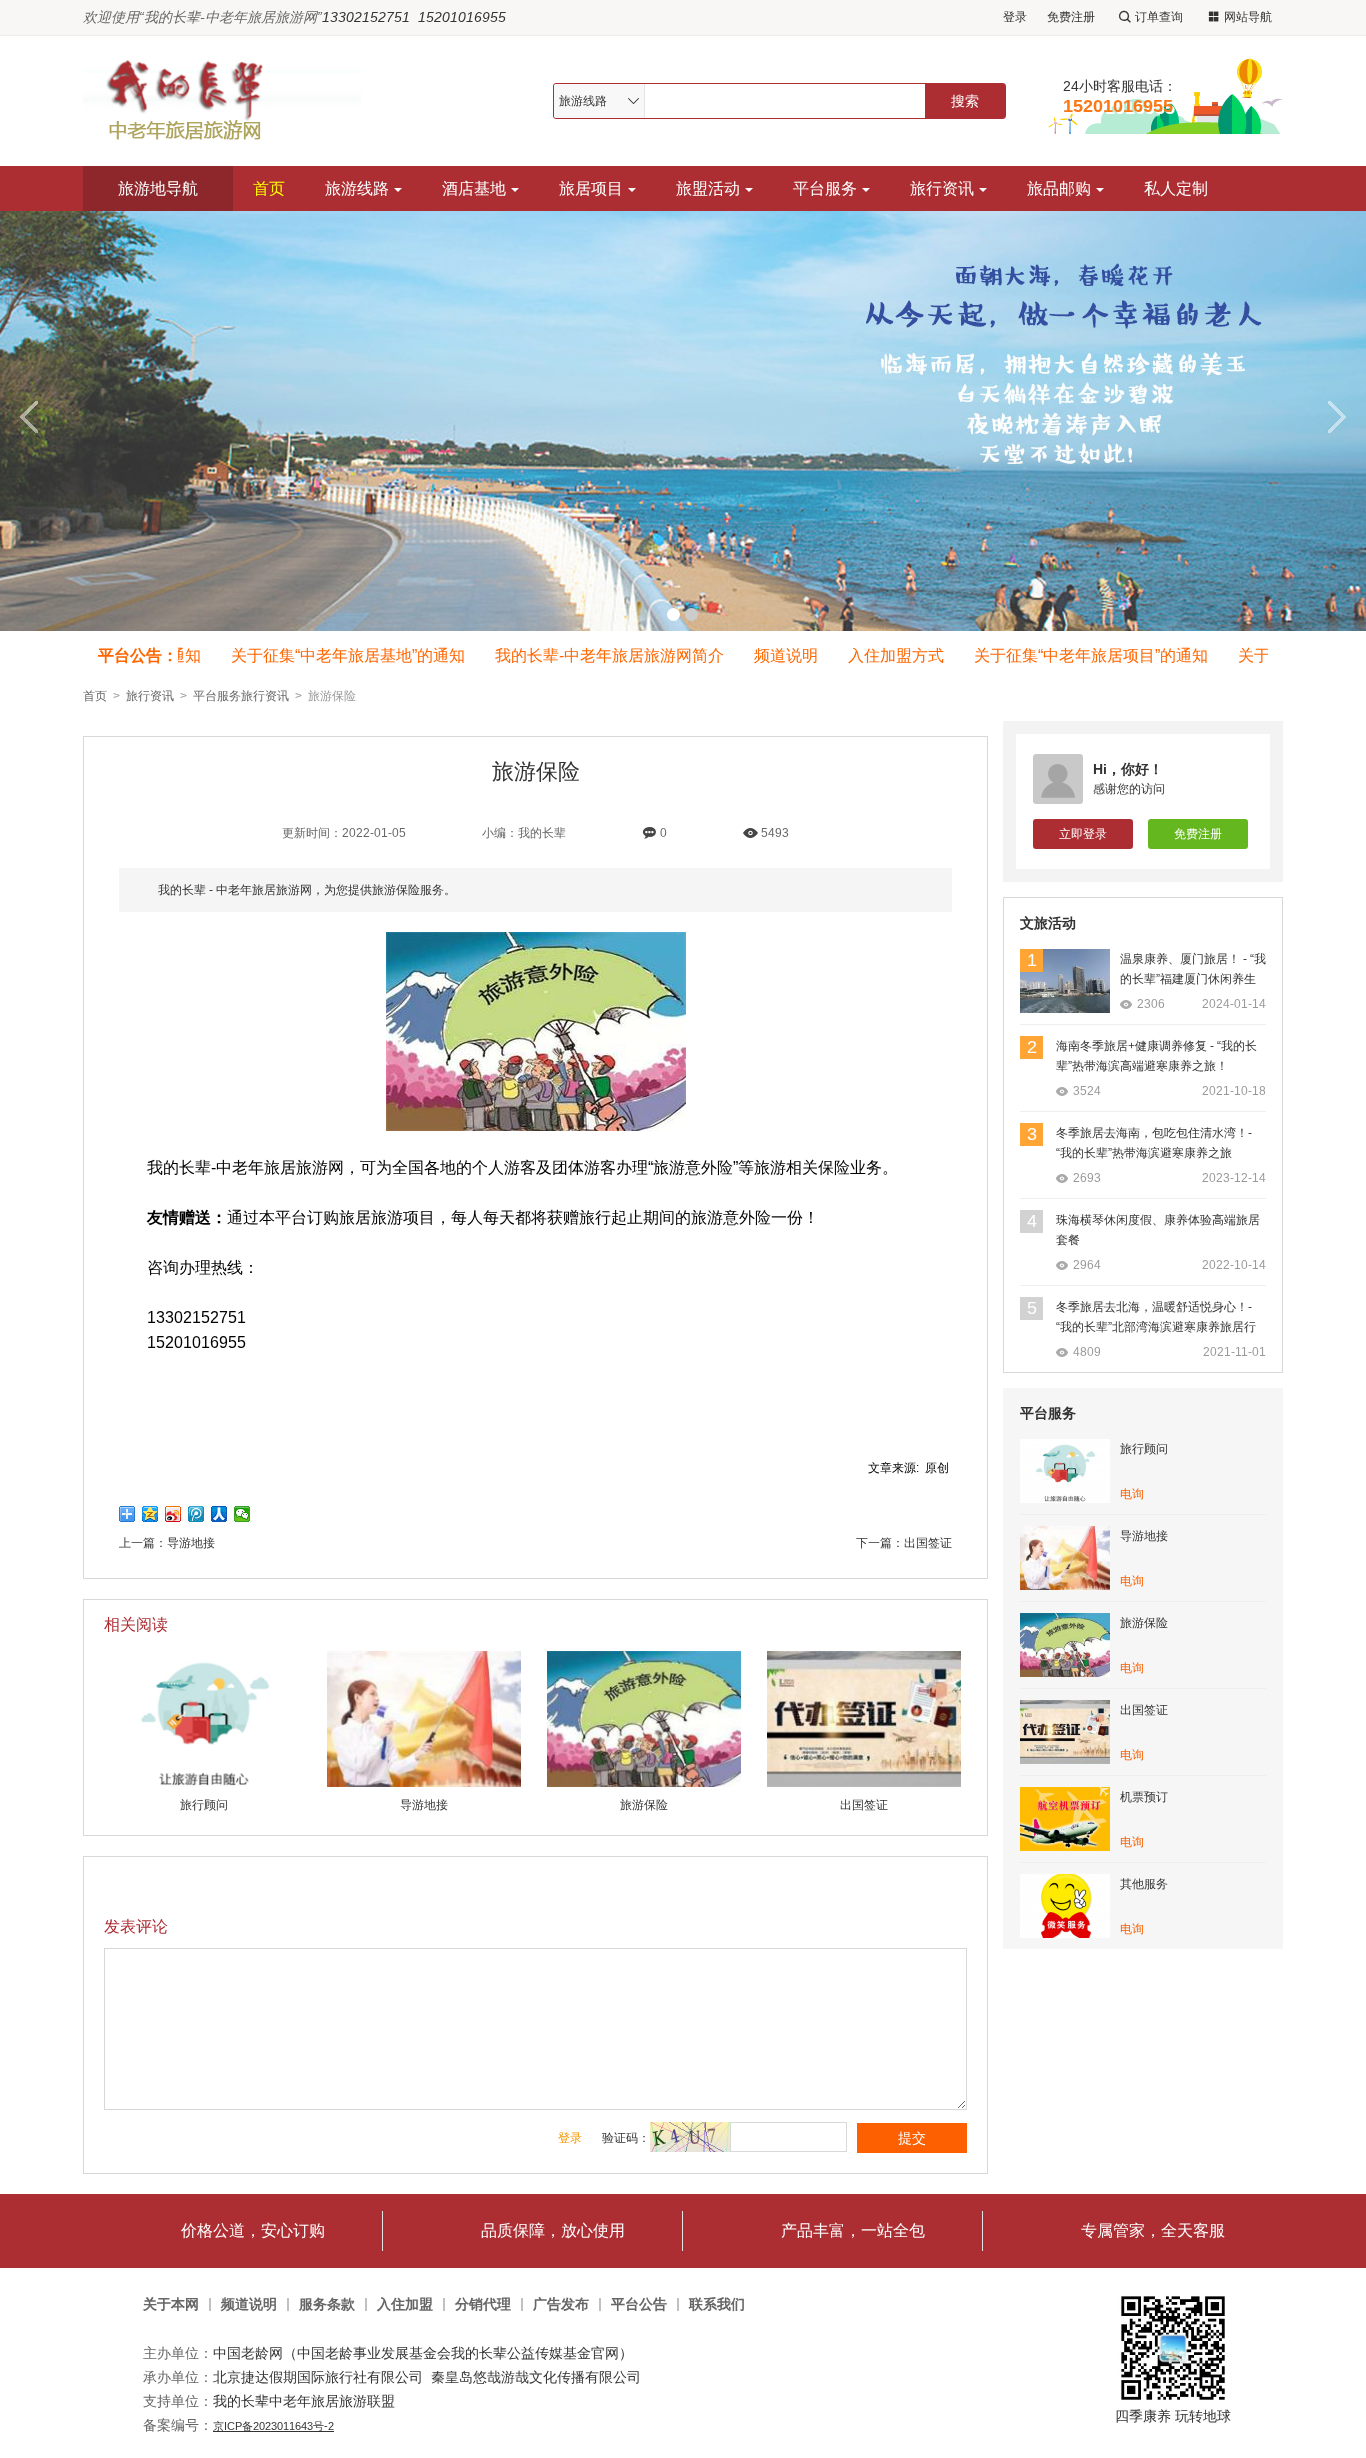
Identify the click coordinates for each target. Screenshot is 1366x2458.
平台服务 (825, 188)
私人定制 (1176, 188)
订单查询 (1159, 17)
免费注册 (1071, 17)
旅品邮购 (1059, 188)
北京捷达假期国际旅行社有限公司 (318, 2377)
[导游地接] (424, 1783)
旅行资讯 (942, 188)
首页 (269, 188)
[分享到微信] (242, 1514)
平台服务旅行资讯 (241, 696)
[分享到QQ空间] (150, 1514)
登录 (1015, 17)
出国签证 (928, 1543)
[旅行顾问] (204, 1783)
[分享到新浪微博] (173, 1514)
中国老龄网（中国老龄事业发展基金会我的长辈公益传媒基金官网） (423, 2353)
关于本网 (171, 2304)
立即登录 (1083, 834)
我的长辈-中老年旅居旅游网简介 (588, 655)
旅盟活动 (708, 188)
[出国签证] (864, 1783)
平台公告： (138, 655)
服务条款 (327, 2304)
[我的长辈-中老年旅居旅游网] (232, 100)
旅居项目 (591, 188)
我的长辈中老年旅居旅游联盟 (304, 2401)
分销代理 (483, 2304)
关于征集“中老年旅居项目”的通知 (1070, 655)
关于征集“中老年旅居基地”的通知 (327, 655)
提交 (912, 2138)
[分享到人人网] (219, 1514)
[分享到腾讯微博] (196, 1514)
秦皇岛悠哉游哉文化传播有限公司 (536, 2377)
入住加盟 (405, 2304)
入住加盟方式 (875, 655)
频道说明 (765, 655)
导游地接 (191, 1543)
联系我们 (717, 2304)
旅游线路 (357, 188)
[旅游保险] (644, 1783)
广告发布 (561, 2304)
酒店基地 (474, 188)
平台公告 (639, 2304)
